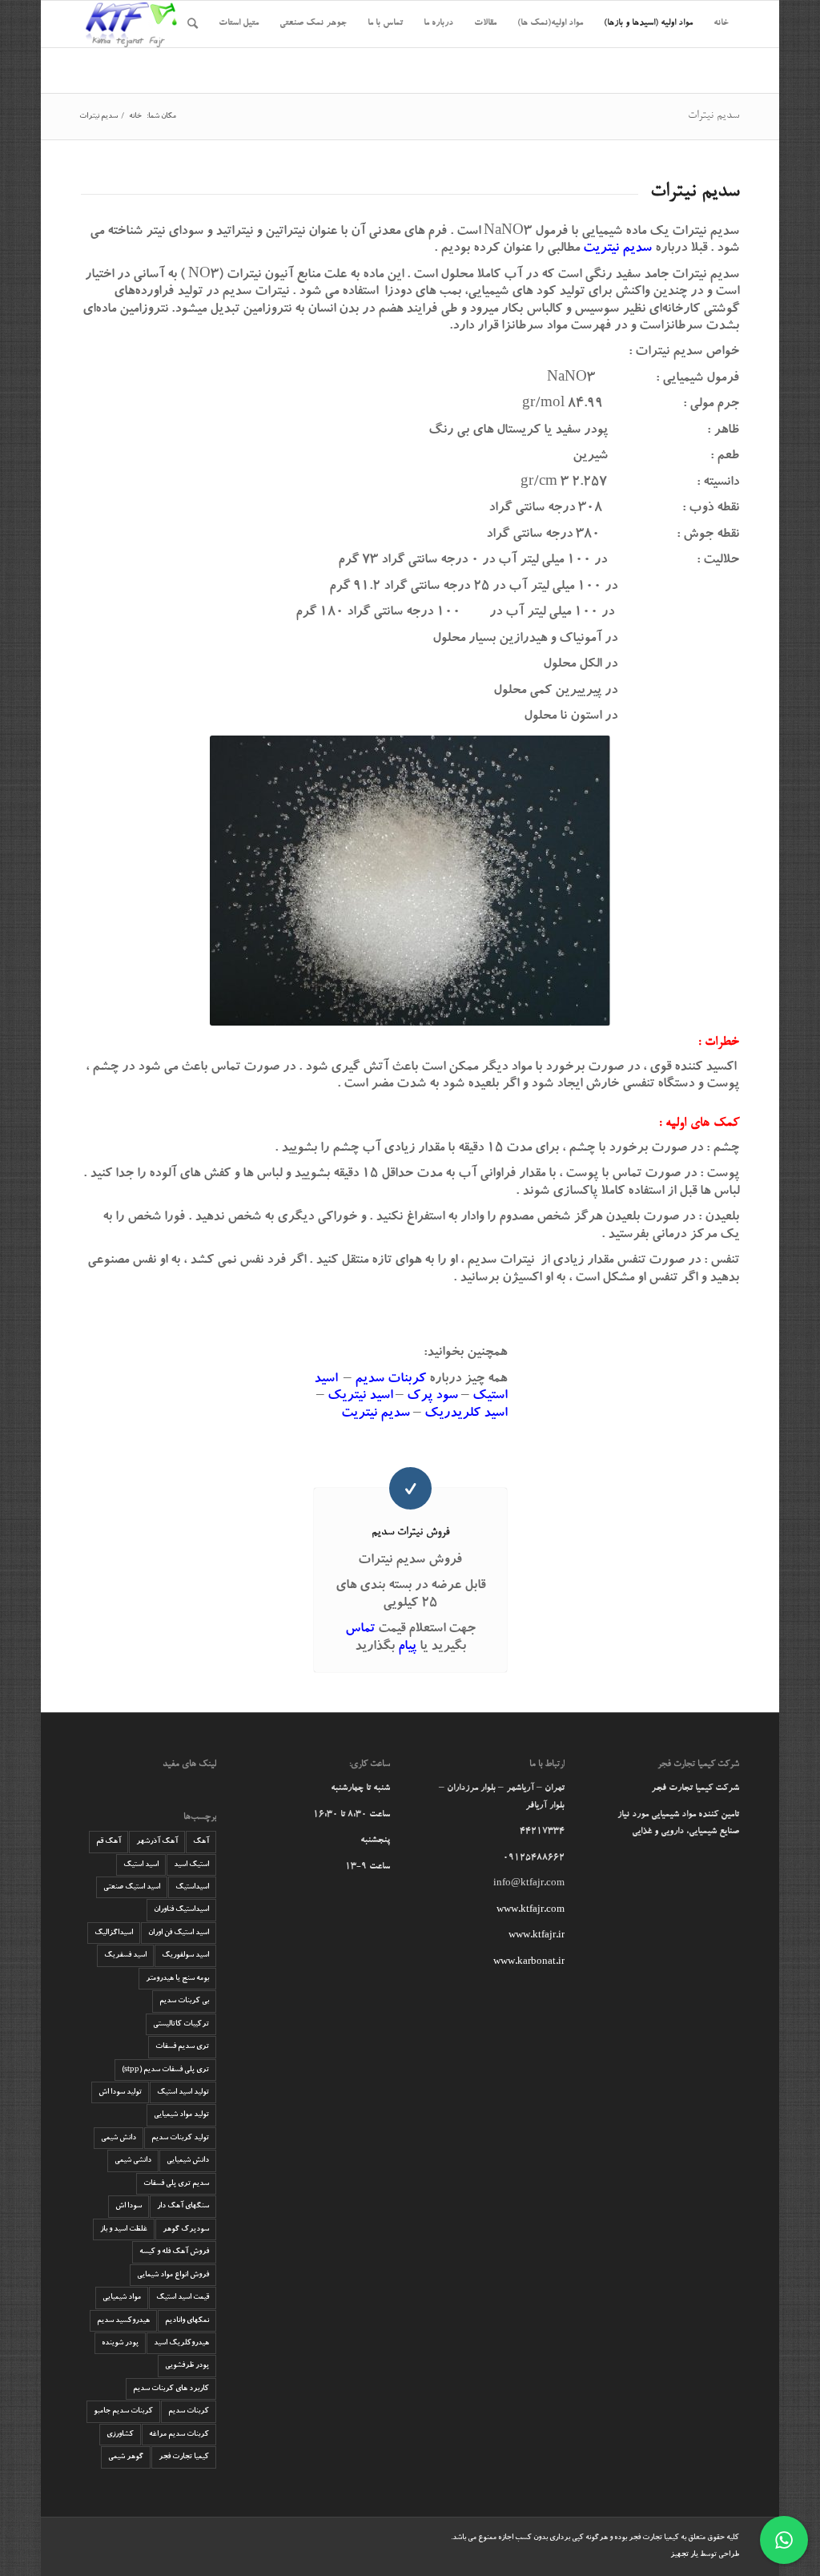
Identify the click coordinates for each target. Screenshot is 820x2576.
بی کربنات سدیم (184, 2001)
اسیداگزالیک (114, 1933)
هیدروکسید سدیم (123, 2321)
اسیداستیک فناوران (181, 1910)
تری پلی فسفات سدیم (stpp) (165, 2070)
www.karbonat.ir (529, 1963)
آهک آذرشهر (157, 1842)
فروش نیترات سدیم (410, 1532)
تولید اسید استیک (183, 2092)
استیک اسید (191, 1865)
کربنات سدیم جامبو (123, 2411)
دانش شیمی (119, 2138)
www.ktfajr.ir (537, 1936)
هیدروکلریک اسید (181, 2343)
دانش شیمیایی (188, 2161)
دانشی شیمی (133, 2161)
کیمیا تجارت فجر (184, 2457)
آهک (201, 1842)
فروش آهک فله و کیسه (174, 2252)
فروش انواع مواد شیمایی (173, 2275)
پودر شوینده (120, 2343)
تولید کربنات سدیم (180, 2138)
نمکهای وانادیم (187, 2321)
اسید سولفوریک (185, 1955)
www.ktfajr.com (531, 1911)
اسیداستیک (192, 1887)
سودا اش (129, 2206)
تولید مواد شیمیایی (181, 2115)
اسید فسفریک (125, 1955)
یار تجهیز (684, 2555)
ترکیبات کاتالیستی (181, 2024)
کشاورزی (120, 2435)
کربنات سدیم (189, 2411)
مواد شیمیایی (122, 2298)
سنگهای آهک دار (183, 2206)
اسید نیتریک (360, 1397)
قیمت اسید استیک (183, 2298)
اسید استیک (141, 1865)
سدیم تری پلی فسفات (176, 2184)
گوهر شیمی (126, 2457)
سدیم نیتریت (376, 1414)
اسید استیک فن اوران (179, 1933)
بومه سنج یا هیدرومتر (177, 1979)
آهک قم (109, 1842)
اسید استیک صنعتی (132, 1887)
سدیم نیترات (713, 116)
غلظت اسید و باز (124, 2229)
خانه (135, 117)
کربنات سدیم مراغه (179, 2435)
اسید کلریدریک (466, 1414)
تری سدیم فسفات (182, 2047)
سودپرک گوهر (186, 2229)
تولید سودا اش (120, 2092)
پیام (407, 1647)
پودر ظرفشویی (187, 2366)
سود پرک (432, 1397)
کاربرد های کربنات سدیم (171, 2389)
